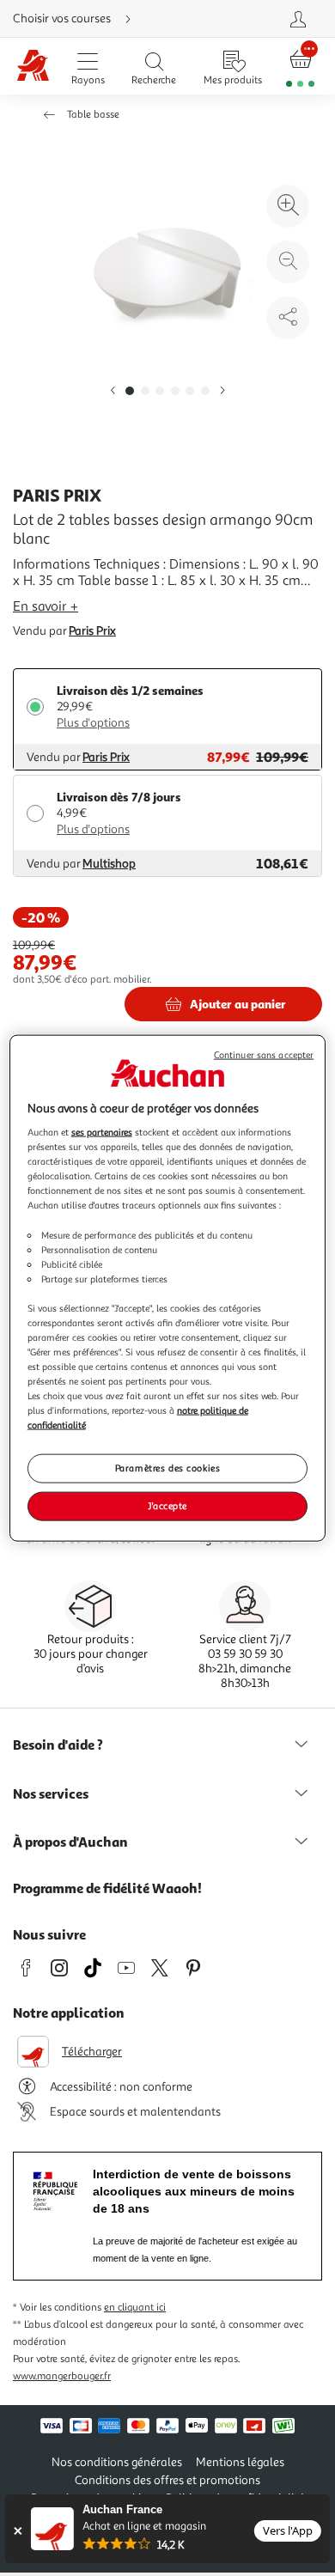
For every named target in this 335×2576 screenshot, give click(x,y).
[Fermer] (18, 2531)
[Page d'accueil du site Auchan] (33, 67)
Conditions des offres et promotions (167, 2480)
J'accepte (167, 1506)
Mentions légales (240, 2462)
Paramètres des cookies (168, 1468)
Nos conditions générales (117, 2462)
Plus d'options (93, 723)
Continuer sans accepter (264, 1054)
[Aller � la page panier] (301, 67)
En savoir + (46, 606)
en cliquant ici (135, 2308)
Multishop (109, 864)
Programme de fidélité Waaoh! (107, 1888)
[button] (113, 391)
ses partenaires (102, 1132)
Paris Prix (92, 631)
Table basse (93, 115)
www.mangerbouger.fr (62, 2376)
